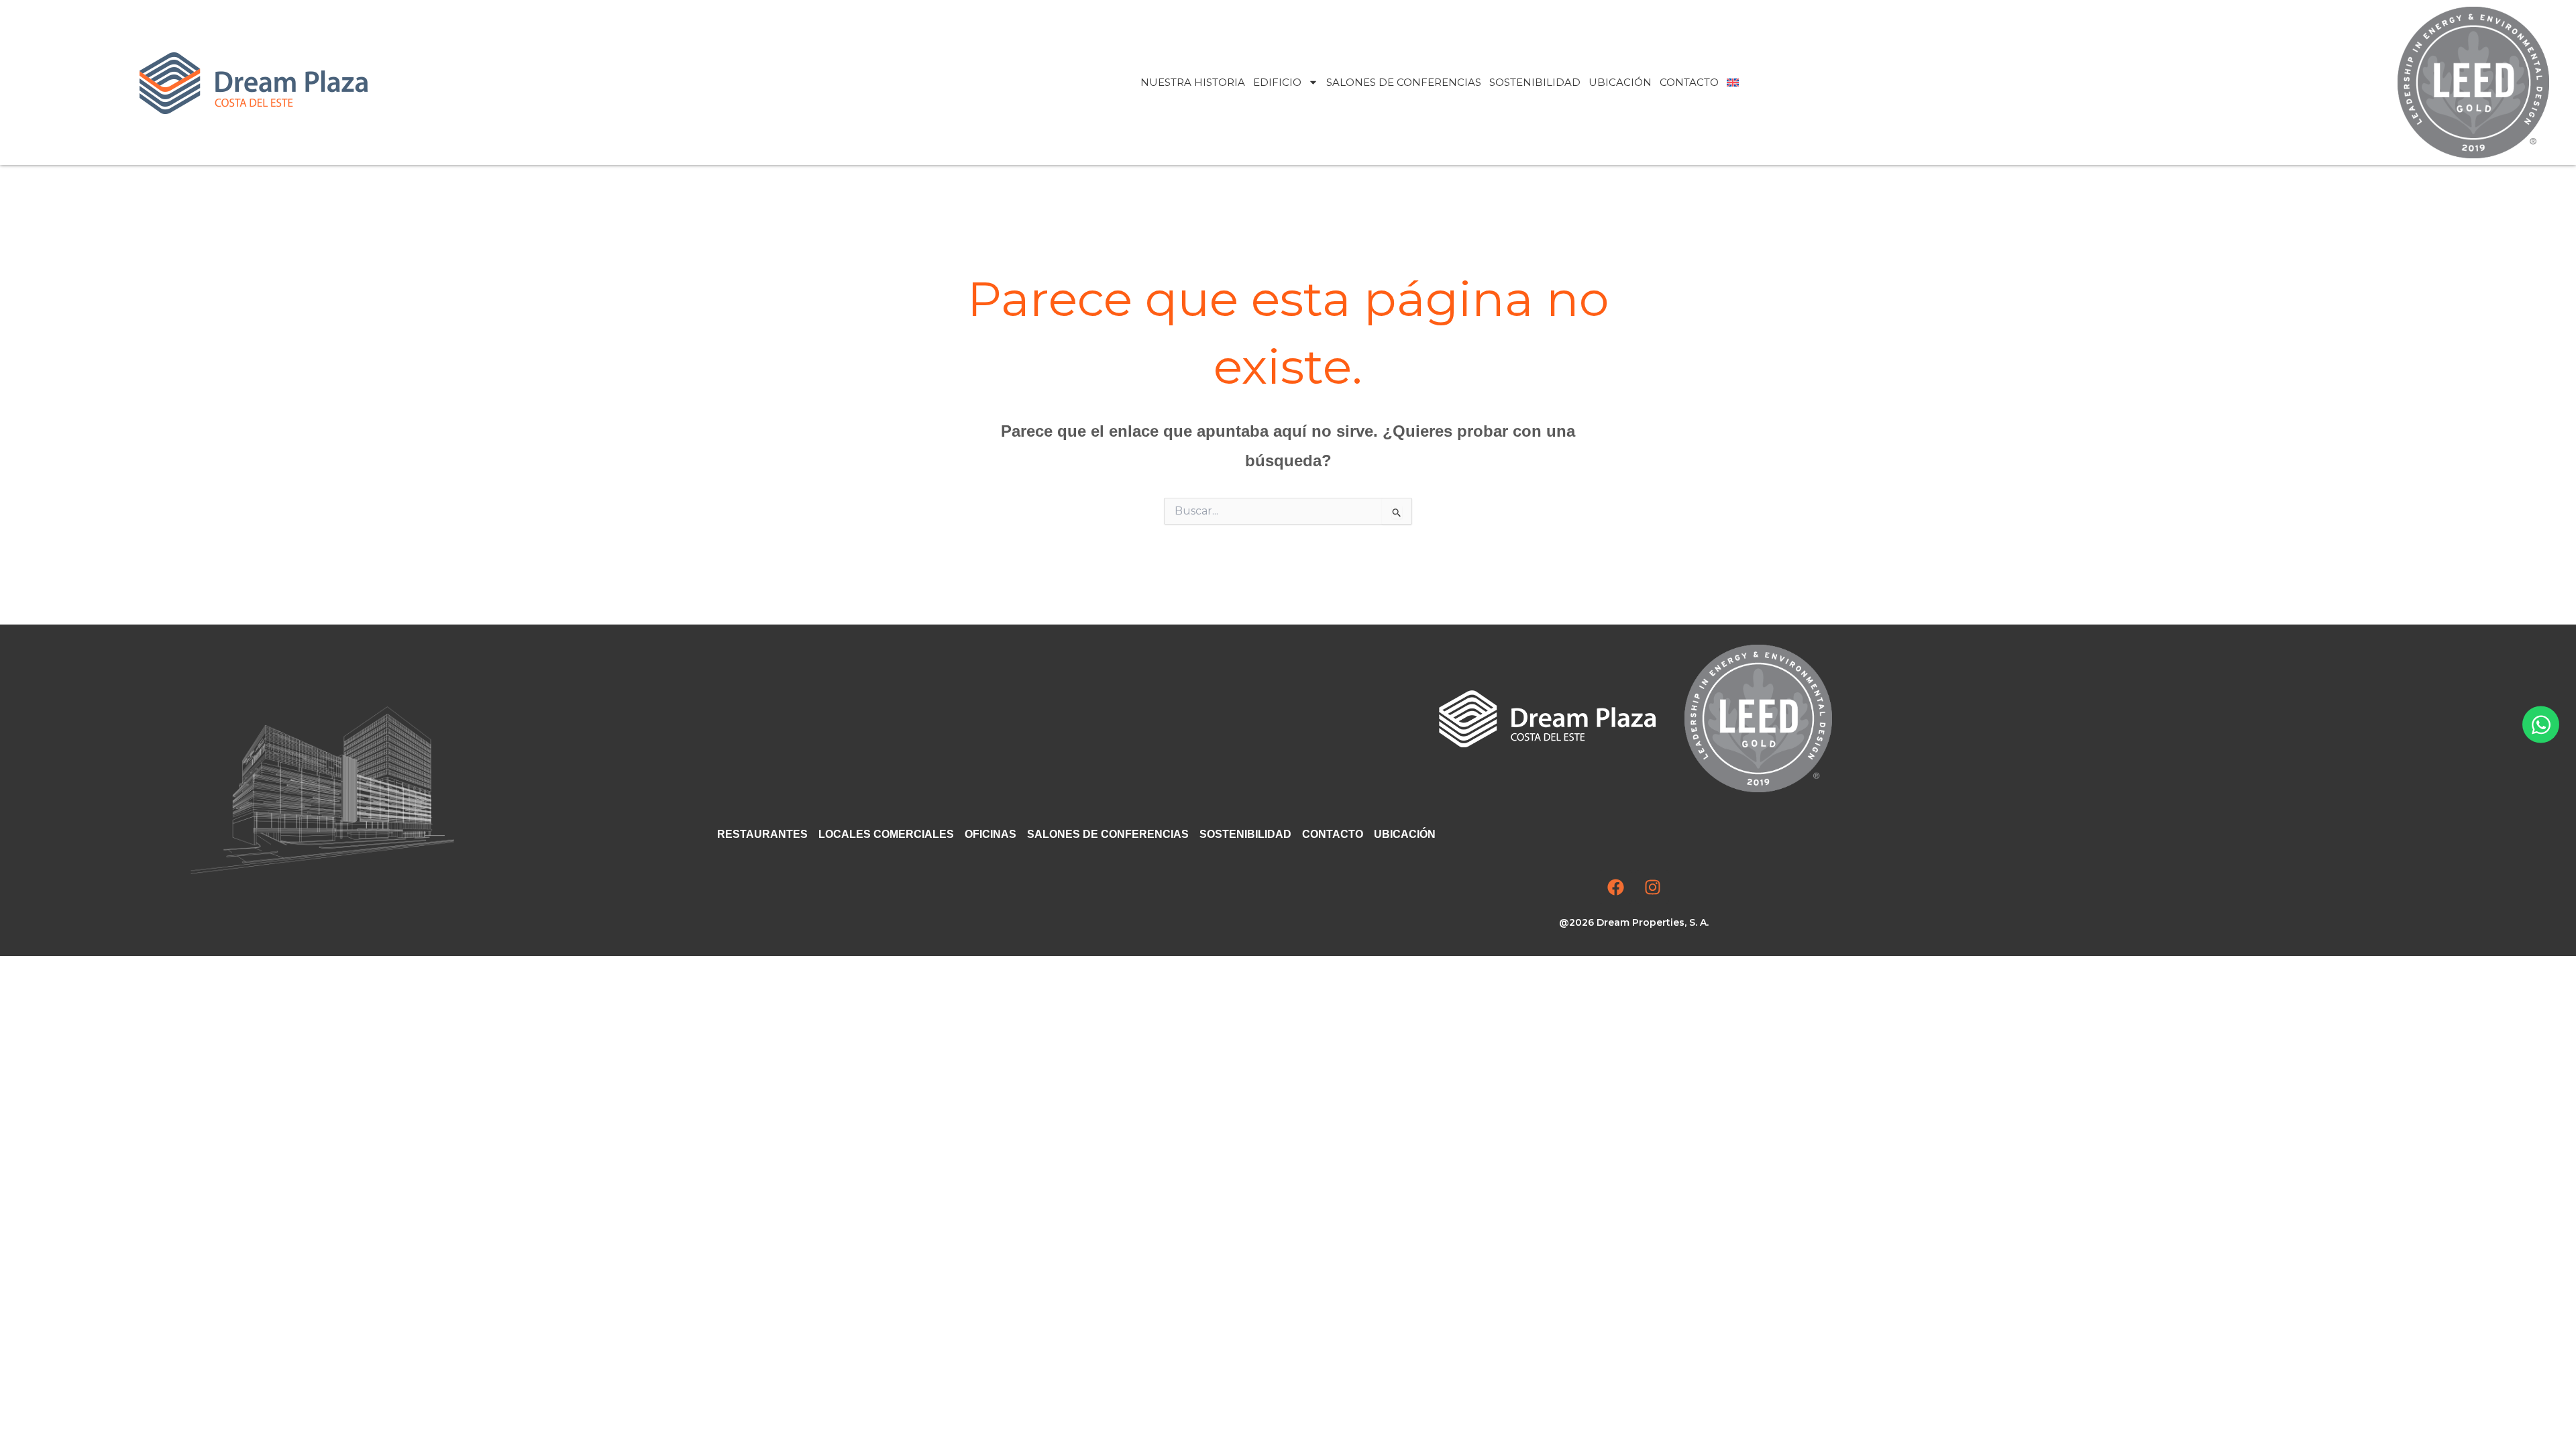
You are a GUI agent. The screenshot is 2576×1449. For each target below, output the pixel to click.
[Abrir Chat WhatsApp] (2541, 725)
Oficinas (990, 834)
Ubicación (1620, 82)
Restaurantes (762, 834)
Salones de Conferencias (1404, 82)
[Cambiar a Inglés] (1733, 83)
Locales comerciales (886, 834)
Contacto (1689, 82)
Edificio (1277, 82)
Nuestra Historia (1193, 82)
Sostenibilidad (1535, 82)
